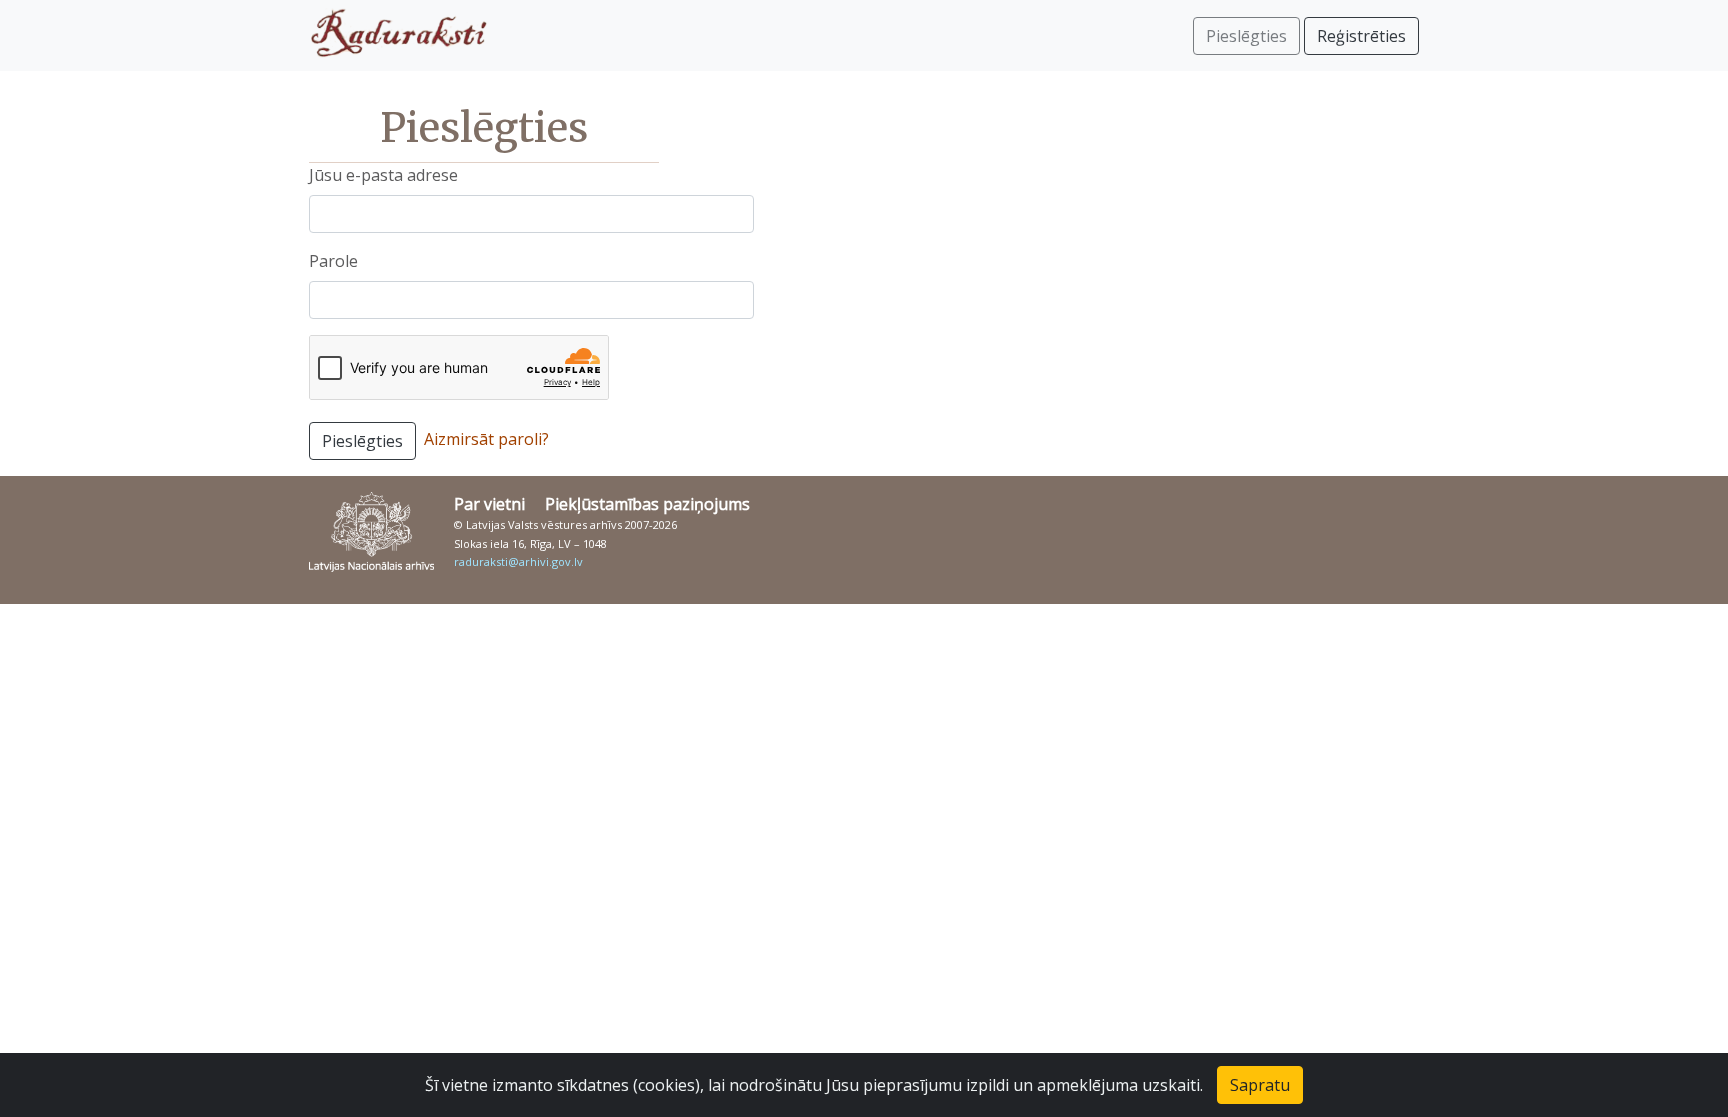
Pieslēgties (362, 441)
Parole (333, 261)
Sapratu (1260, 1085)
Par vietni (489, 504)
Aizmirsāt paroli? (486, 439)
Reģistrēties (1361, 36)
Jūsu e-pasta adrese (383, 175)
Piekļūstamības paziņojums (647, 504)
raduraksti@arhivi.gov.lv (518, 561)
